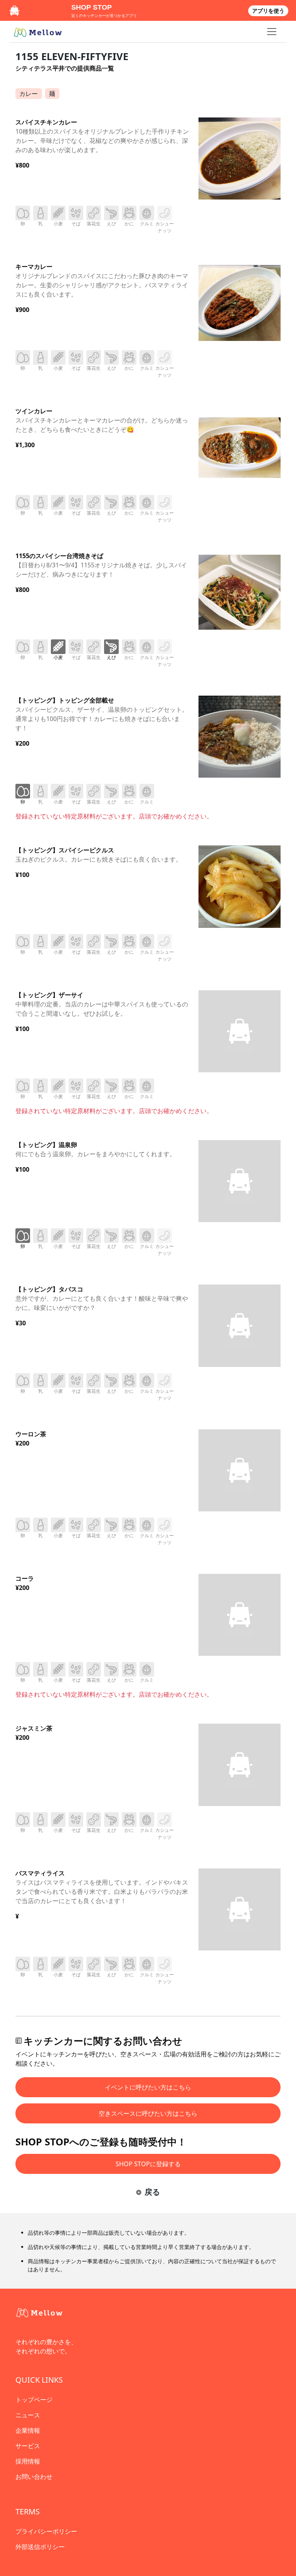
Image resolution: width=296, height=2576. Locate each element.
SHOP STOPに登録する (148, 2164)
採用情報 (28, 2461)
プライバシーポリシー (46, 2531)
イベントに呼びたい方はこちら (148, 2087)
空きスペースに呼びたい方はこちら (148, 2113)
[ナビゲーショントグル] (272, 32)
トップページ (34, 2400)
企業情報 (28, 2430)
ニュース (28, 2415)
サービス (28, 2446)
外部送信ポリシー (40, 2547)
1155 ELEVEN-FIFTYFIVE (72, 56)
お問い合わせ (34, 2477)
